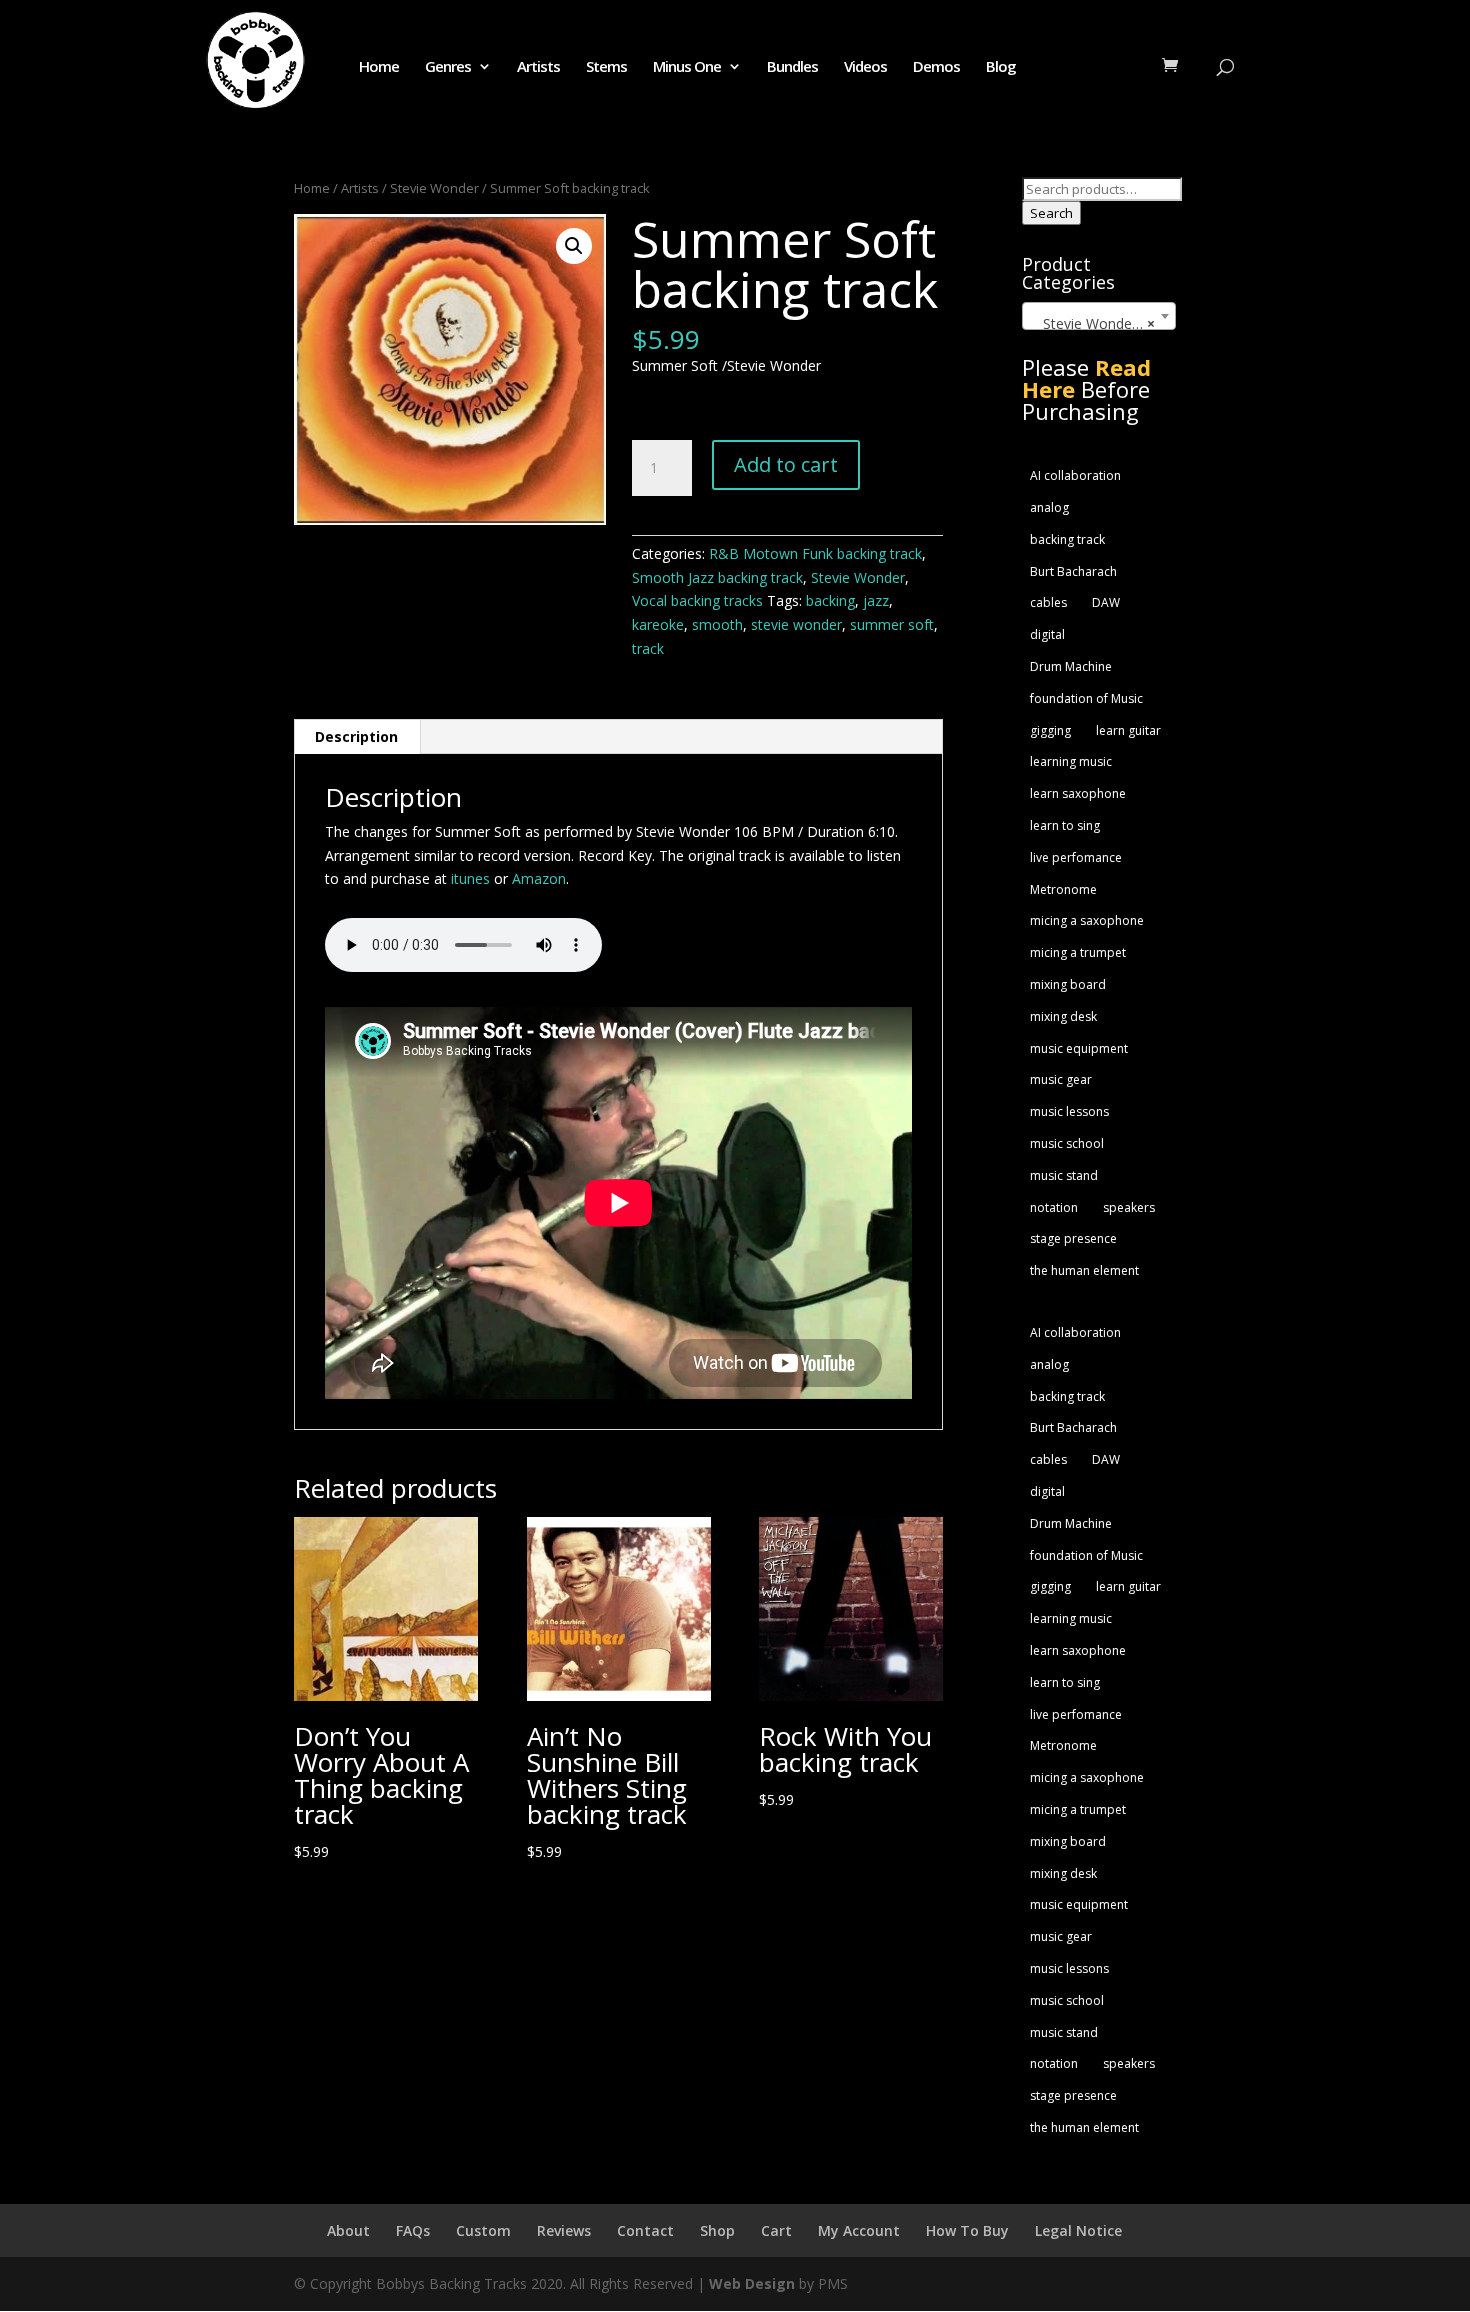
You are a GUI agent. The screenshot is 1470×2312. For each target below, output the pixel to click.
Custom (483, 2230)
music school (1067, 1143)
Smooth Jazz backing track (717, 577)
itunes (470, 878)
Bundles (792, 67)
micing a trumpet (1078, 952)
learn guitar (1128, 730)
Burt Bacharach (1073, 571)
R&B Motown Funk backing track (815, 553)
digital (1047, 634)
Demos (936, 67)
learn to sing (1065, 825)
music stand (1064, 1175)
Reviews (564, 2230)
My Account (859, 2230)
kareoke (658, 624)
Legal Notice (1078, 2230)
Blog (1001, 67)
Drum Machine (1071, 666)
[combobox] (1099, 316)
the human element (1084, 1270)
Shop (717, 2230)
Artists (538, 67)
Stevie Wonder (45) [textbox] (1100, 323)
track (648, 648)
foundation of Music (1086, 698)
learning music (1071, 761)
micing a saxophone (1087, 920)
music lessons (1069, 1111)
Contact (645, 2230)
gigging (1050, 730)
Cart (776, 2230)
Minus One (687, 67)
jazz (876, 600)
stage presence (1073, 1238)
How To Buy (967, 2230)
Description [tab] (356, 736)
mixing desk (1063, 1016)
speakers (1129, 1207)
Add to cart (786, 464)
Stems (606, 67)
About (348, 2230)
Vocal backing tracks (697, 600)
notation (1054, 1207)
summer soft (892, 624)
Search (1051, 213)
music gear (1061, 1079)
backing (830, 600)
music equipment (1079, 1048)
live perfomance (1076, 857)
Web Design (752, 2283)
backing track (1067, 539)
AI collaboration (1075, 475)
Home (379, 67)
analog (1049, 507)
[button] (574, 246)
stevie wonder (796, 624)
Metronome (1063, 889)
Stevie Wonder (434, 188)
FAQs (413, 2230)
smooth (717, 624)
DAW (1106, 602)
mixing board (1068, 984)
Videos (865, 67)
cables (1048, 602)
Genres (448, 67)
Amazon (539, 878)
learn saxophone (1078, 793)
